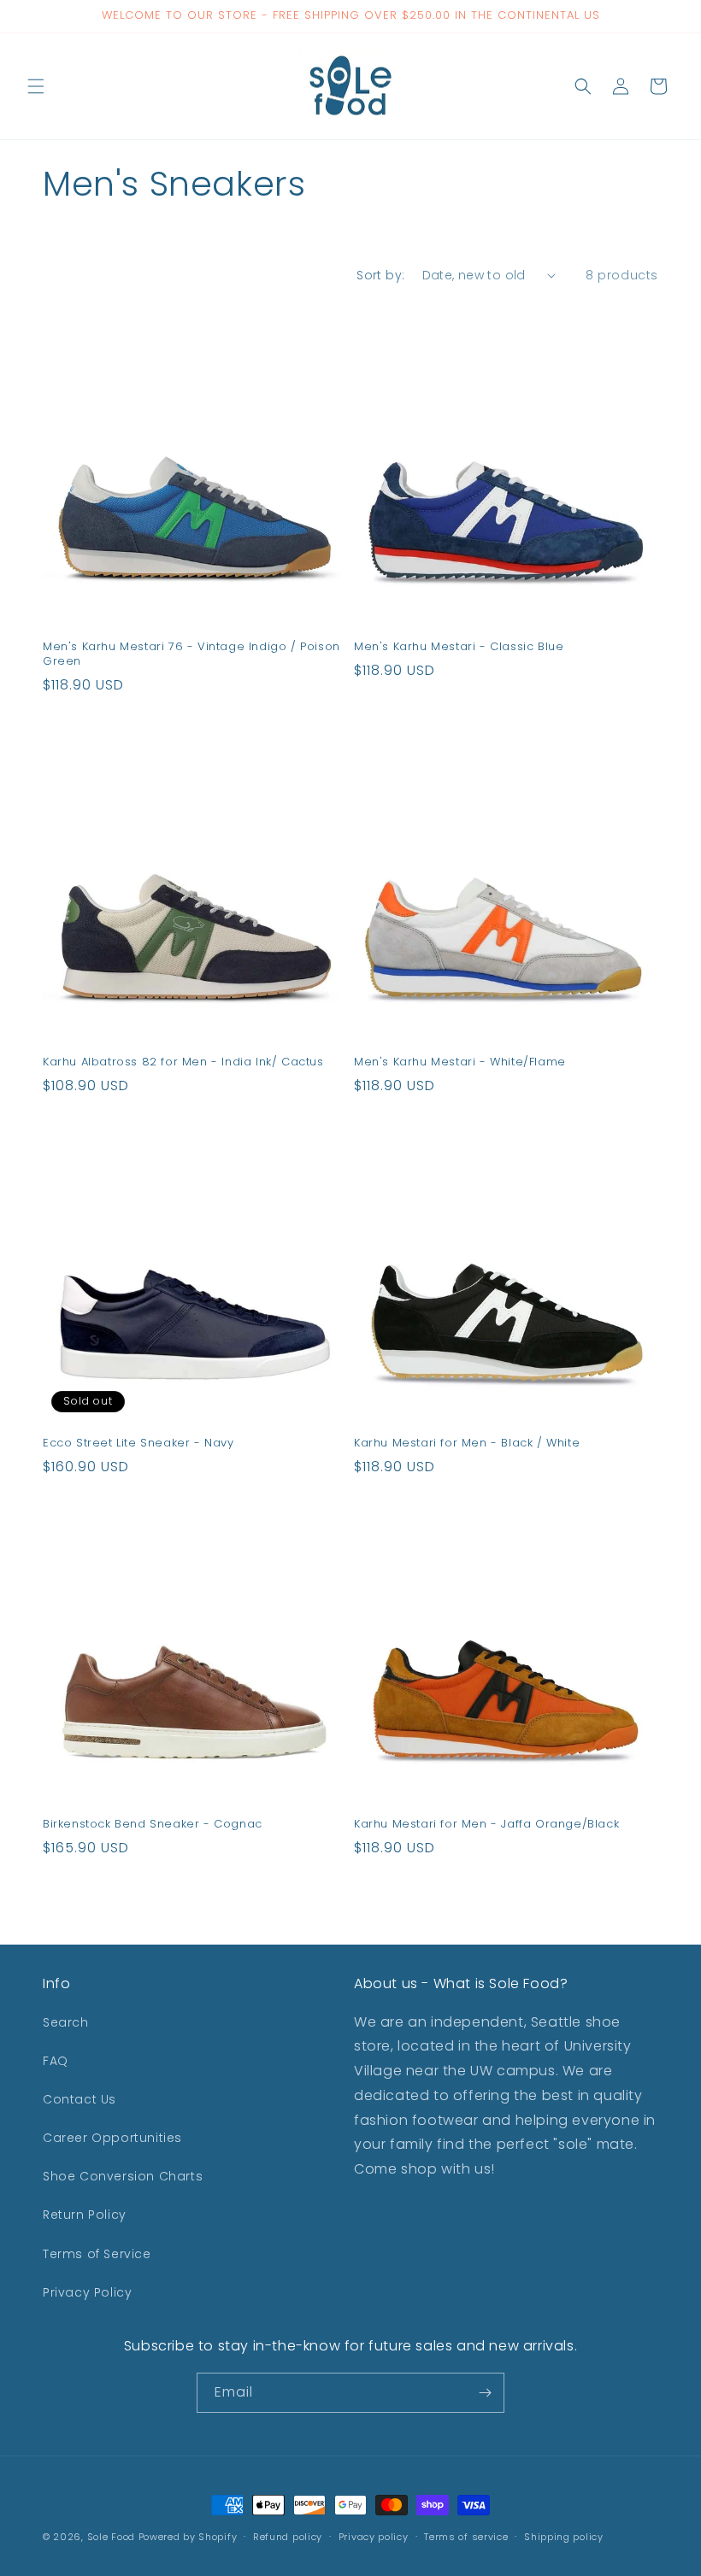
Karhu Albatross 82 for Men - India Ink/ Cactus (183, 1062)
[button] (36, 86)
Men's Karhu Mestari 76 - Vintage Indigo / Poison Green (191, 654)
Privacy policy (374, 2537)
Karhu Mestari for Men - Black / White (467, 1443)
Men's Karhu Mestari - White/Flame (460, 1062)
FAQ (56, 2061)
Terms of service (466, 2537)
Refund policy (288, 2537)
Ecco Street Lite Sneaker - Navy (138, 1443)
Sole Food (111, 2537)
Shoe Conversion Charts (123, 2176)
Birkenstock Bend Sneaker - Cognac (153, 1825)
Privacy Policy (87, 2292)
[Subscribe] (485, 2393)
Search (66, 2022)
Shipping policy (564, 2537)
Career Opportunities (112, 2138)
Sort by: (380, 275)
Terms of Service (97, 2254)
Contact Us (80, 2099)
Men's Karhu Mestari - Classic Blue (459, 647)
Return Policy (85, 2215)
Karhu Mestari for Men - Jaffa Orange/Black (486, 1825)
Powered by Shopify (188, 2537)
